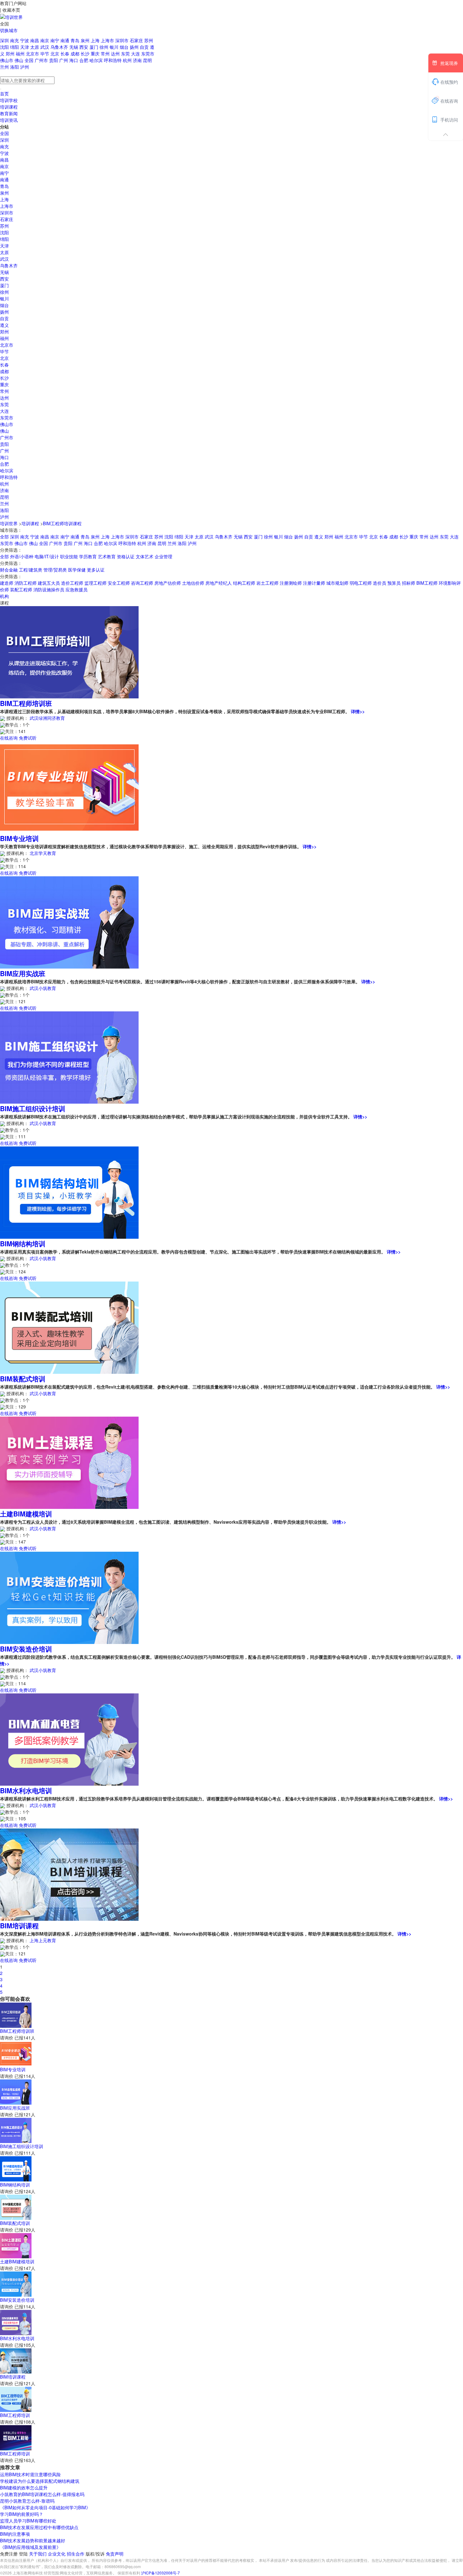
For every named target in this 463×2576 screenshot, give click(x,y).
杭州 (128, 60)
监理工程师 (95, 583)
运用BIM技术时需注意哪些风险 (30, 2474)
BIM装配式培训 (23, 1379)
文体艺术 (145, 556)
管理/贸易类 (55, 570)
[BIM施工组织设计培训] (69, 1057)
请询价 (7, 2038)
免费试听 (28, 738)
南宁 (55, 40)
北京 (55, 54)
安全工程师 (119, 583)
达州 (116, 54)
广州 (64, 60)
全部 (4, 537)
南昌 (35, 40)
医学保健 (77, 570)
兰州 (5, 67)
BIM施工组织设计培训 (33, 1108)
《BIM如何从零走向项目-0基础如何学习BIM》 (45, 2507)
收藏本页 (11, 10)
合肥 (84, 60)
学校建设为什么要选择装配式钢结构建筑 (40, 2481)
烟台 (125, 47)
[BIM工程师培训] (16, 2399)
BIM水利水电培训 (26, 1790)
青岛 (76, 40)
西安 (84, 47)
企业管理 (163, 556)
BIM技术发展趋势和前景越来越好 (33, 2540)
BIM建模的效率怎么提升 (24, 2488)
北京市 (33, 54)
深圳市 (123, 40)
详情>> (358, 711)
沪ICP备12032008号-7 (160, 2573)
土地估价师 (193, 583)
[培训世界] (11, 16)
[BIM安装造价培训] (69, 1597)
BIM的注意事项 (15, 2534)
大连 (136, 54)
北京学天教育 (43, 853)
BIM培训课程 (19, 1925)
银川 (115, 47)
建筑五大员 (49, 583)
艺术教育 (107, 556)
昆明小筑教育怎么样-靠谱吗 (27, 2501)
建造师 (7, 583)
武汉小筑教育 (43, 988)
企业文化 (57, 2554)
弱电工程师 (361, 583)
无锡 (74, 47)
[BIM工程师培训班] (69, 651)
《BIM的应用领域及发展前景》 (30, 2547)
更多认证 (96, 570)
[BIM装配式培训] (69, 1327)
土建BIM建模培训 (26, 1514)
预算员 (394, 583)
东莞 (126, 54)
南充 (15, 40)
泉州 (86, 40)
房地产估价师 (168, 583)
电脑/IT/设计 (47, 556)
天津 (25, 47)
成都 (76, 54)
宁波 (25, 40)
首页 (4, 94)
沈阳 (5, 47)
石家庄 (137, 40)
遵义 (4, 325)
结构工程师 (244, 583)
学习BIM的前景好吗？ (22, 2514)
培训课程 (9, 107)
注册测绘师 (291, 583)
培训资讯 (9, 120)
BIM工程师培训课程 (62, 523)
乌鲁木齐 (60, 47)
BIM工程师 (427, 583)
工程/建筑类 (31, 570)
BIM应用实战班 (23, 973)
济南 (138, 60)
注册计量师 (314, 583)
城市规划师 (337, 583)
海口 (74, 60)
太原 (35, 47)
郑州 (11, 54)
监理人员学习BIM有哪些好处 (28, 2521)
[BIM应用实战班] (69, 922)
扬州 (135, 47)
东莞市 (148, 54)
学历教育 (88, 556)
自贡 (145, 47)
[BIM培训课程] (69, 1874)
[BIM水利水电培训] (69, 1739)
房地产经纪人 (219, 583)
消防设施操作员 (49, 589)
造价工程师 (72, 583)
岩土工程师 (267, 583)
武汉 (45, 47)
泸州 (25, 67)
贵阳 (54, 60)
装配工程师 (21, 589)
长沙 (86, 54)
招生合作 (76, 2554)
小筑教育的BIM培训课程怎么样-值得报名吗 (42, 2494)
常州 (106, 54)
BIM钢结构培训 (23, 1243)
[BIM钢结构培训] (69, 1192)
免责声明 (115, 2554)
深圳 (5, 40)
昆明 (147, 60)
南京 (45, 40)
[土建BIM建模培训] (69, 1462)
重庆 (96, 54)
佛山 (20, 60)
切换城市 (9, 30)
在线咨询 (9, 738)
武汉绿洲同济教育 (47, 718)
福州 (21, 54)
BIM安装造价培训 (26, 1649)
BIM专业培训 (19, 838)
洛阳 (15, 67)
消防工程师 (26, 583)
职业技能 (69, 556)
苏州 (149, 40)
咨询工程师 (142, 583)
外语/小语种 (22, 556)
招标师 (409, 583)
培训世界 (9, 523)
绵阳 (15, 47)
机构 (4, 596)
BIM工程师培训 (15, 2415)
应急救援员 (77, 589)
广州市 (42, 60)
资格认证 (126, 556)
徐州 (105, 47)
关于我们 (38, 2554)
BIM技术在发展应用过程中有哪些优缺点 (39, 2527)
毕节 (45, 54)
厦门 (94, 47)
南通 (66, 40)
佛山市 (7, 60)
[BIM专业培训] (69, 787)
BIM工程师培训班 (26, 703)
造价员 (380, 583)
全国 (30, 60)
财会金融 (9, 570)
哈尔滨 (97, 60)
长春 (66, 54)
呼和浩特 (113, 60)
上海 (96, 40)
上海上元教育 (43, 1940)
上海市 (108, 40)
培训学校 (9, 100)
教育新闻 (9, 113)
